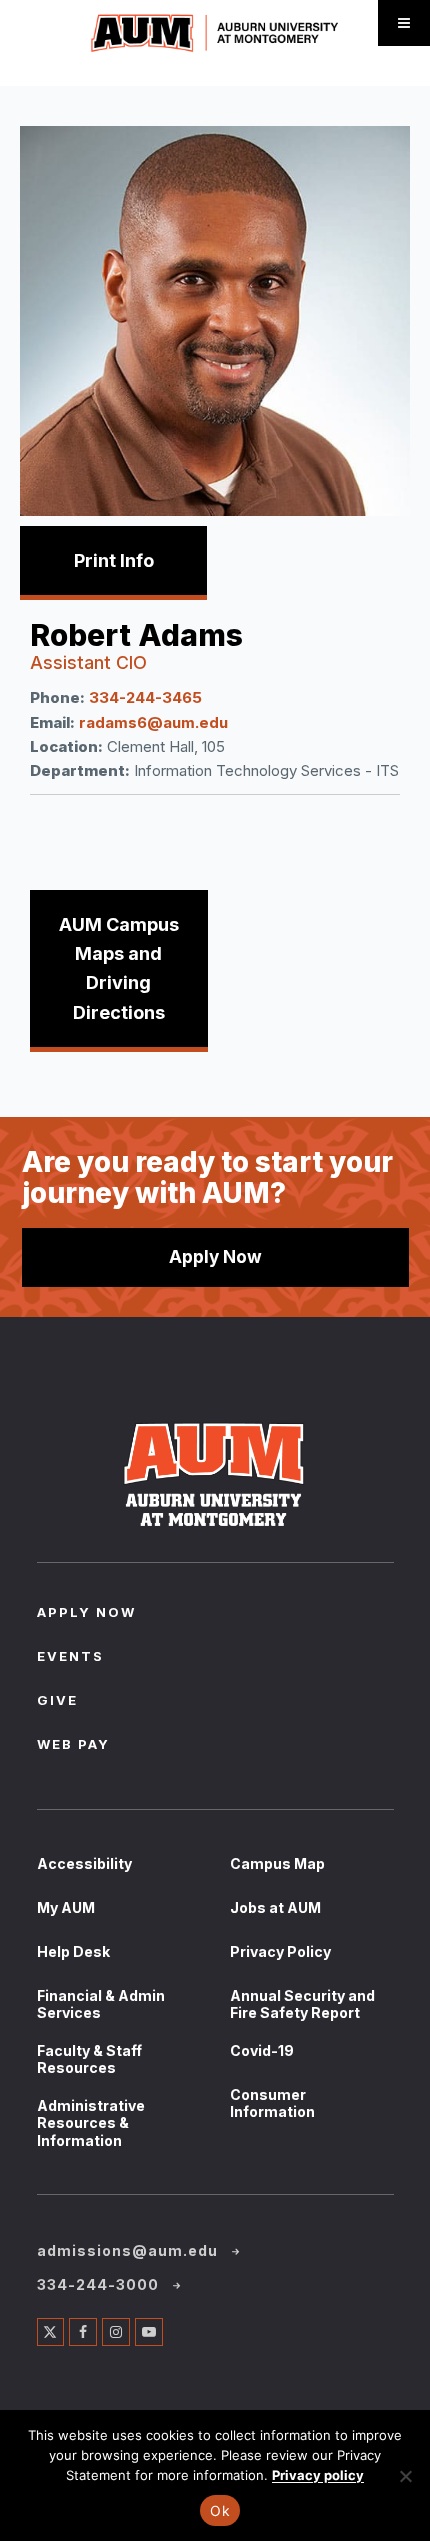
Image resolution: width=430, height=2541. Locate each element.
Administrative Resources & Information (91, 2123)
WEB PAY (73, 1746)
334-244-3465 (145, 697)
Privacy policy (318, 2475)
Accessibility (84, 1863)
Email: (52, 722)
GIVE (57, 1702)
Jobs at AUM (275, 1907)
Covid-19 (262, 2050)
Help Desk (73, 1951)
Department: (80, 770)
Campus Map (277, 1863)
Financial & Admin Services (101, 2004)
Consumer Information (272, 2103)
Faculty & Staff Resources (89, 2059)
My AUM (66, 1907)
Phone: (57, 697)
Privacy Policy (280, 1951)
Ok (220, 2510)
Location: (66, 746)
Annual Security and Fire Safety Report (302, 2004)
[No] (405, 2476)
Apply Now (215, 1256)
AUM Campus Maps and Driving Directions (119, 968)
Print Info (114, 560)
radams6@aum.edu (153, 722)
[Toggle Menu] (404, 23)
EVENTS (70, 1658)
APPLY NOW (86, 1614)
